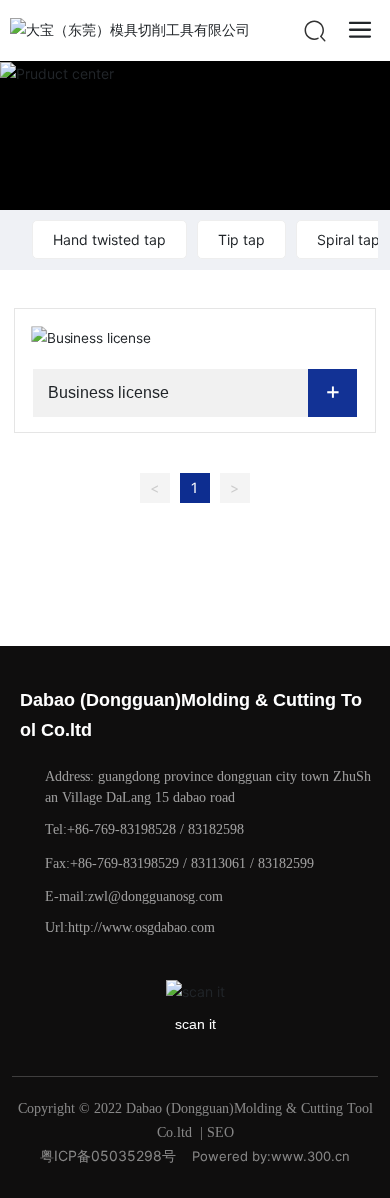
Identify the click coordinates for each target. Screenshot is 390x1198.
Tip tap (241, 239)
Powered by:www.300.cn (271, 1156)
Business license (108, 392)
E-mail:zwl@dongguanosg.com (134, 896)
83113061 (218, 863)
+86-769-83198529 (124, 863)
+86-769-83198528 (121, 829)
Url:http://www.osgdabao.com (130, 927)
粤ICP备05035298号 (108, 1155)
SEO (220, 1132)
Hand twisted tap (109, 239)
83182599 (286, 863)
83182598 (216, 829)
